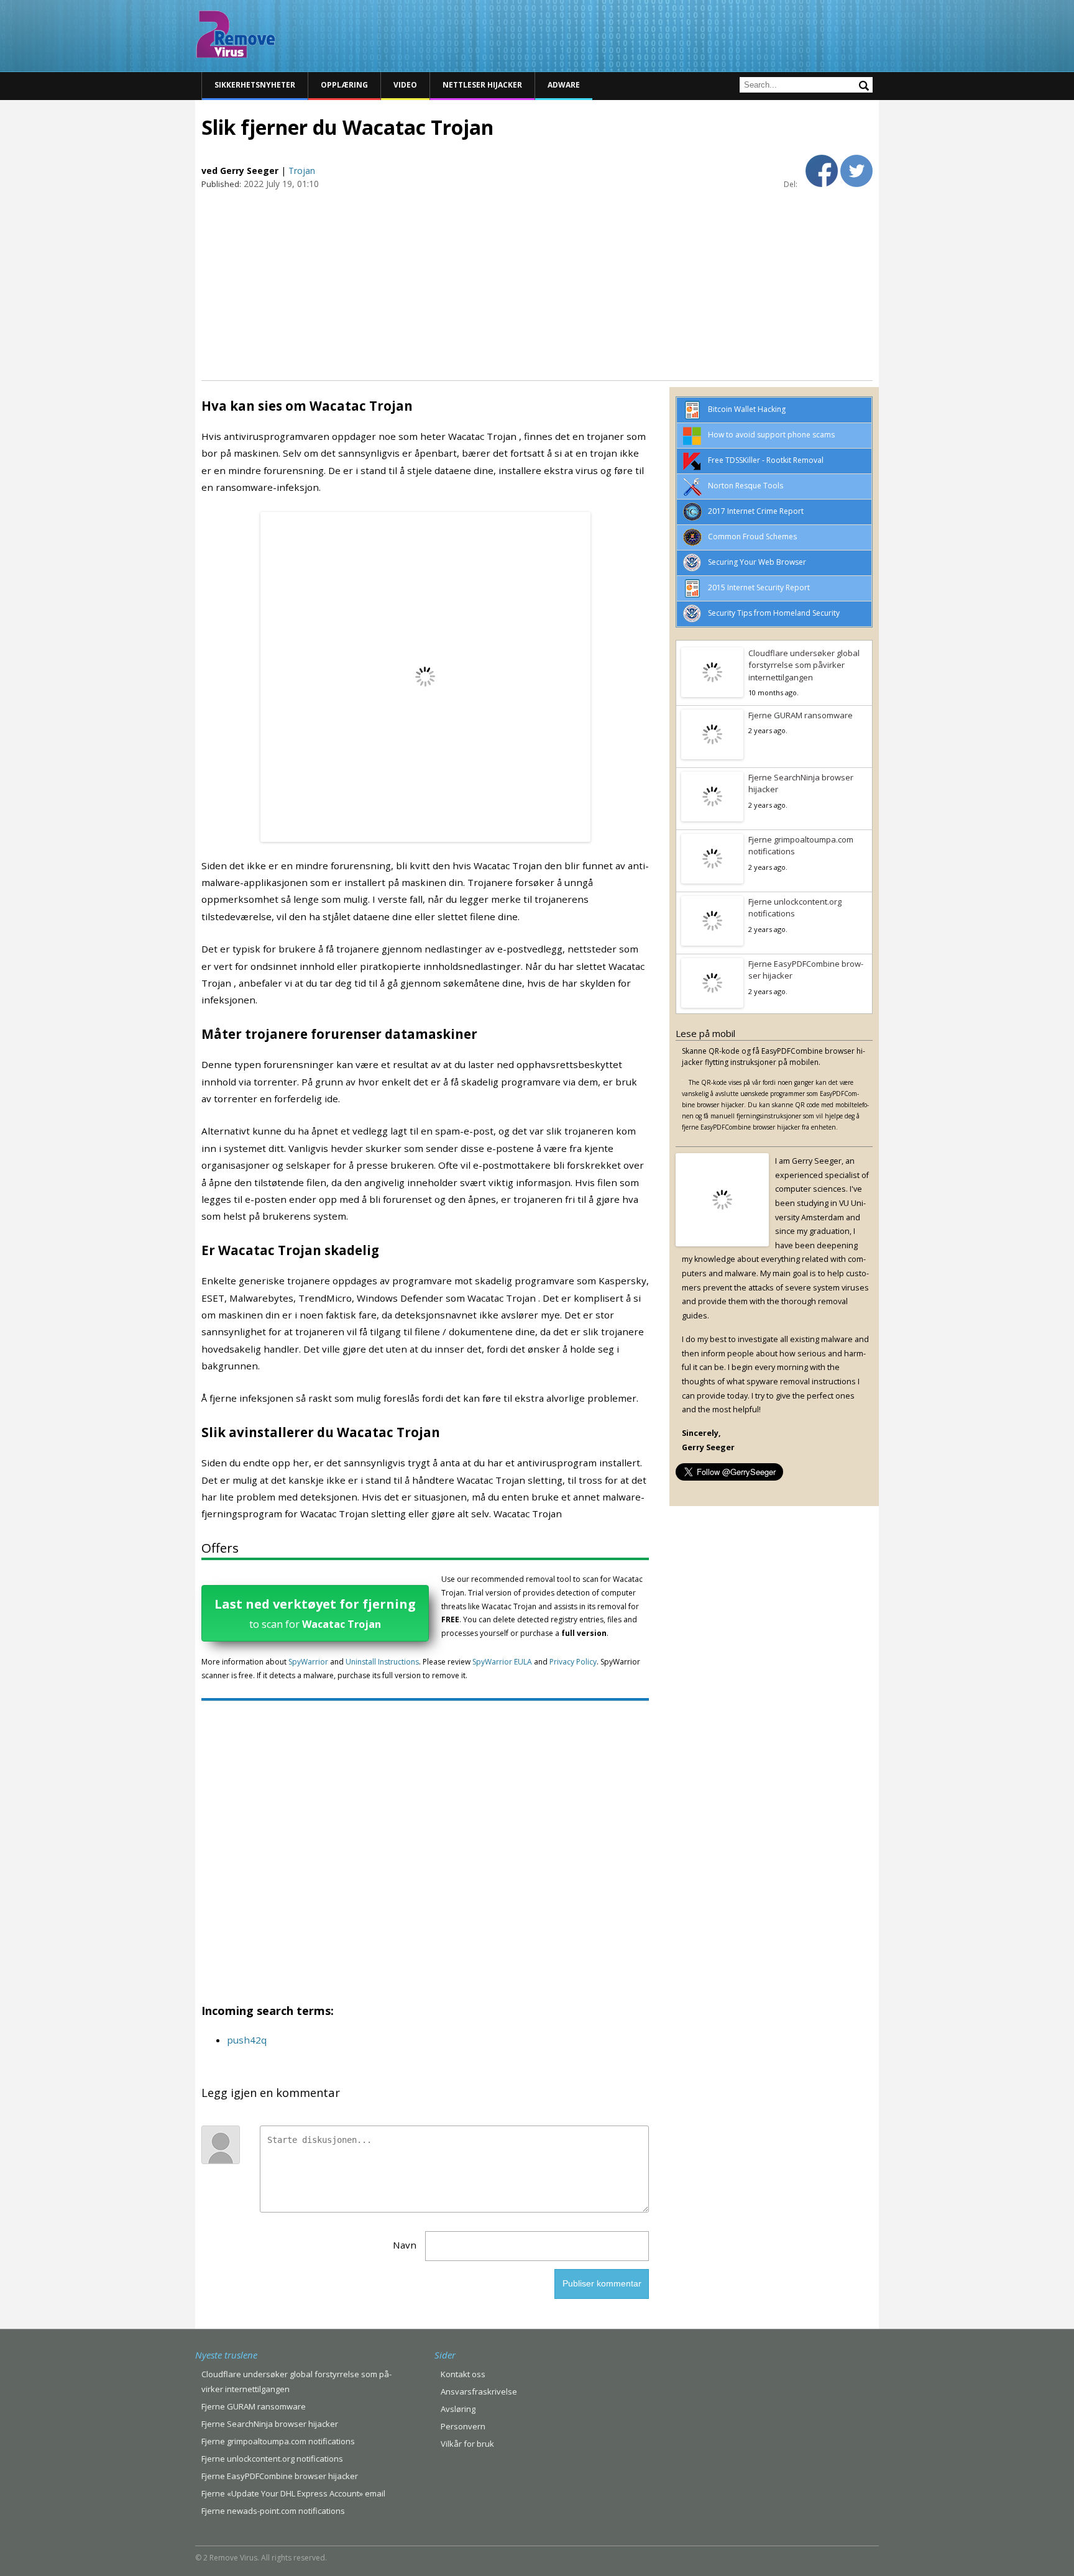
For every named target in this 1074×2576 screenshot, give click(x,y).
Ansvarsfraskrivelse (479, 2391)
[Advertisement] (537, 284)
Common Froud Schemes (752, 537)
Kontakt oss (463, 2374)
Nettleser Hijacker (482, 85)
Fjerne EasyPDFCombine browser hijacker (806, 970)
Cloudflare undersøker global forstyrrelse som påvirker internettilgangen (804, 665)
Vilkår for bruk (467, 2444)
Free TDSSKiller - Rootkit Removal (766, 460)
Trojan (302, 171)
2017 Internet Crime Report (756, 511)
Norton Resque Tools (746, 486)
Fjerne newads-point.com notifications (273, 2511)
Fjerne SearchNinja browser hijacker (801, 783)
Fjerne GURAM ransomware (801, 715)
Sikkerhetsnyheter (255, 85)
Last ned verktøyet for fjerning (315, 1613)
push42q (247, 2040)
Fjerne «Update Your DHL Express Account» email (293, 2493)
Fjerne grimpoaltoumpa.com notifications (801, 846)
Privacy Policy (573, 1662)
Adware (564, 85)
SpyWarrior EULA (502, 1662)
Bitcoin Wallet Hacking (747, 409)
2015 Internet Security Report (759, 587)
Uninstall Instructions (382, 1662)
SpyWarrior (308, 1662)
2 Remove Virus (236, 34)
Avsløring (458, 2409)
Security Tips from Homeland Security (774, 613)
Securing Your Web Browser (757, 562)
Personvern (463, 2426)
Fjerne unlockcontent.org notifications (795, 908)
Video (405, 85)
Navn (405, 2245)
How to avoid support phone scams (771, 435)
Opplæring (344, 85)
